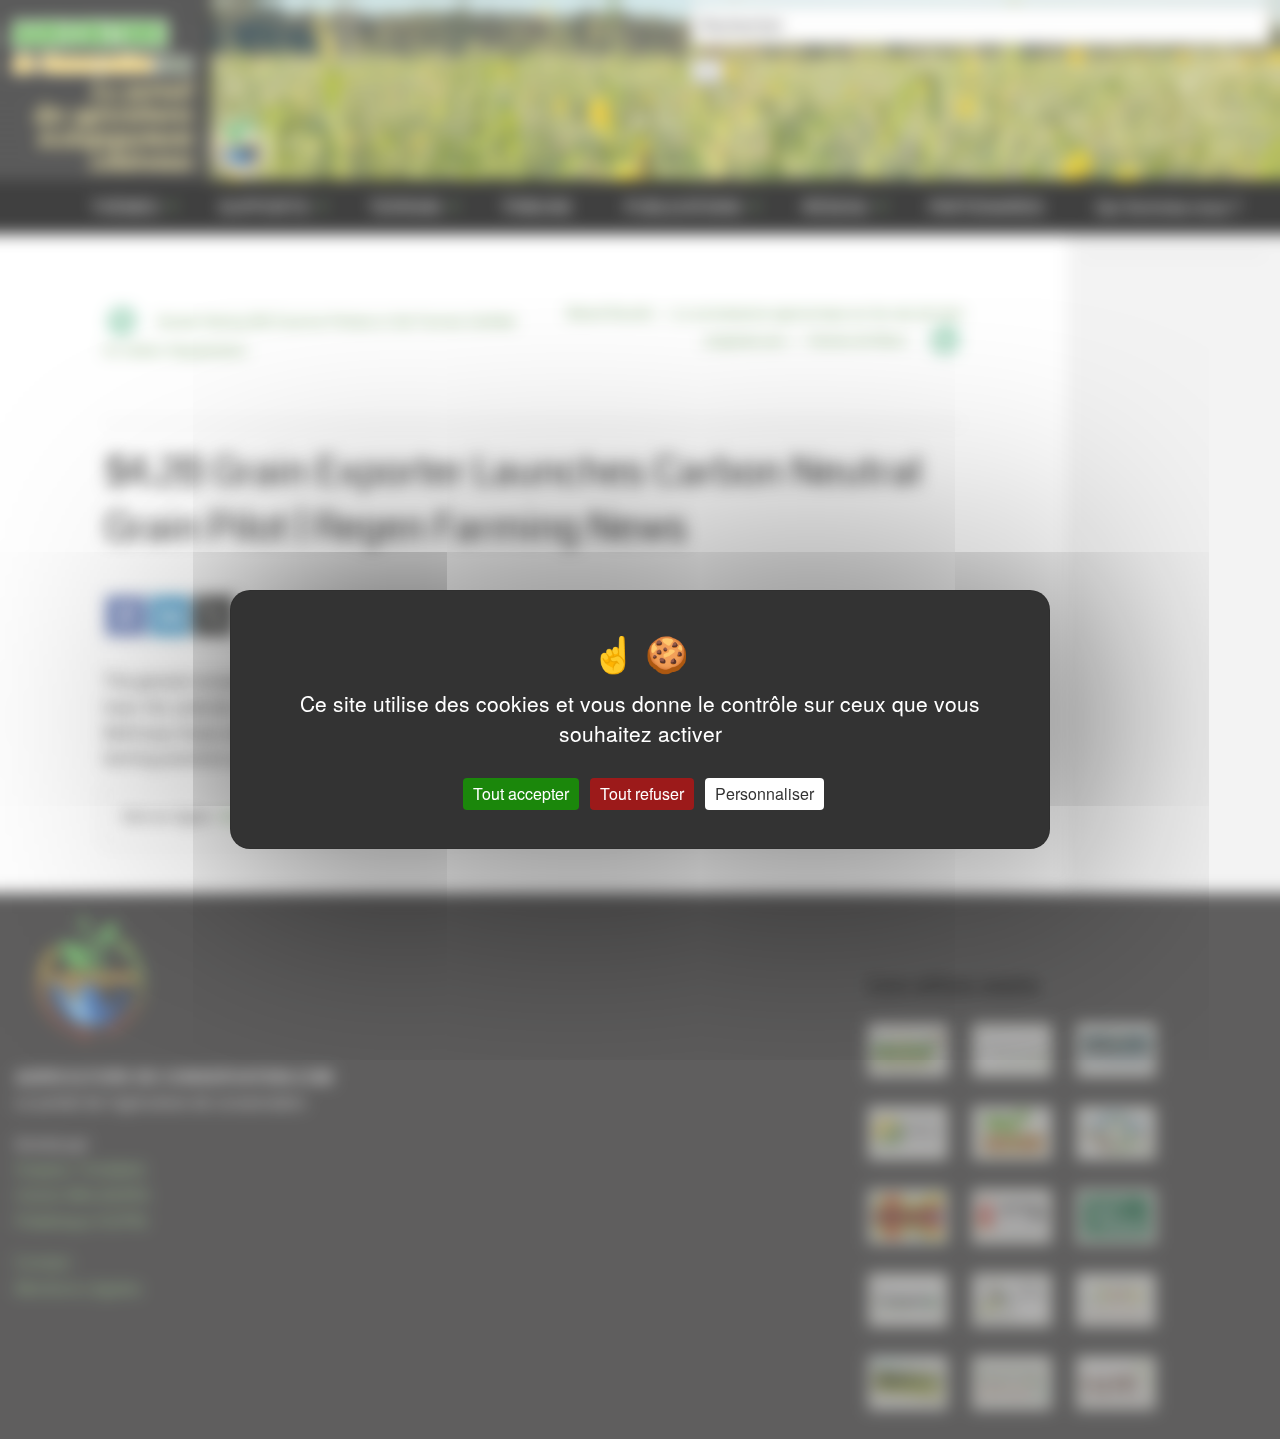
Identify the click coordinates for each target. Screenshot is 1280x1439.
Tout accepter (521, 793)
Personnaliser (764, 793)
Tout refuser (642, 793)
